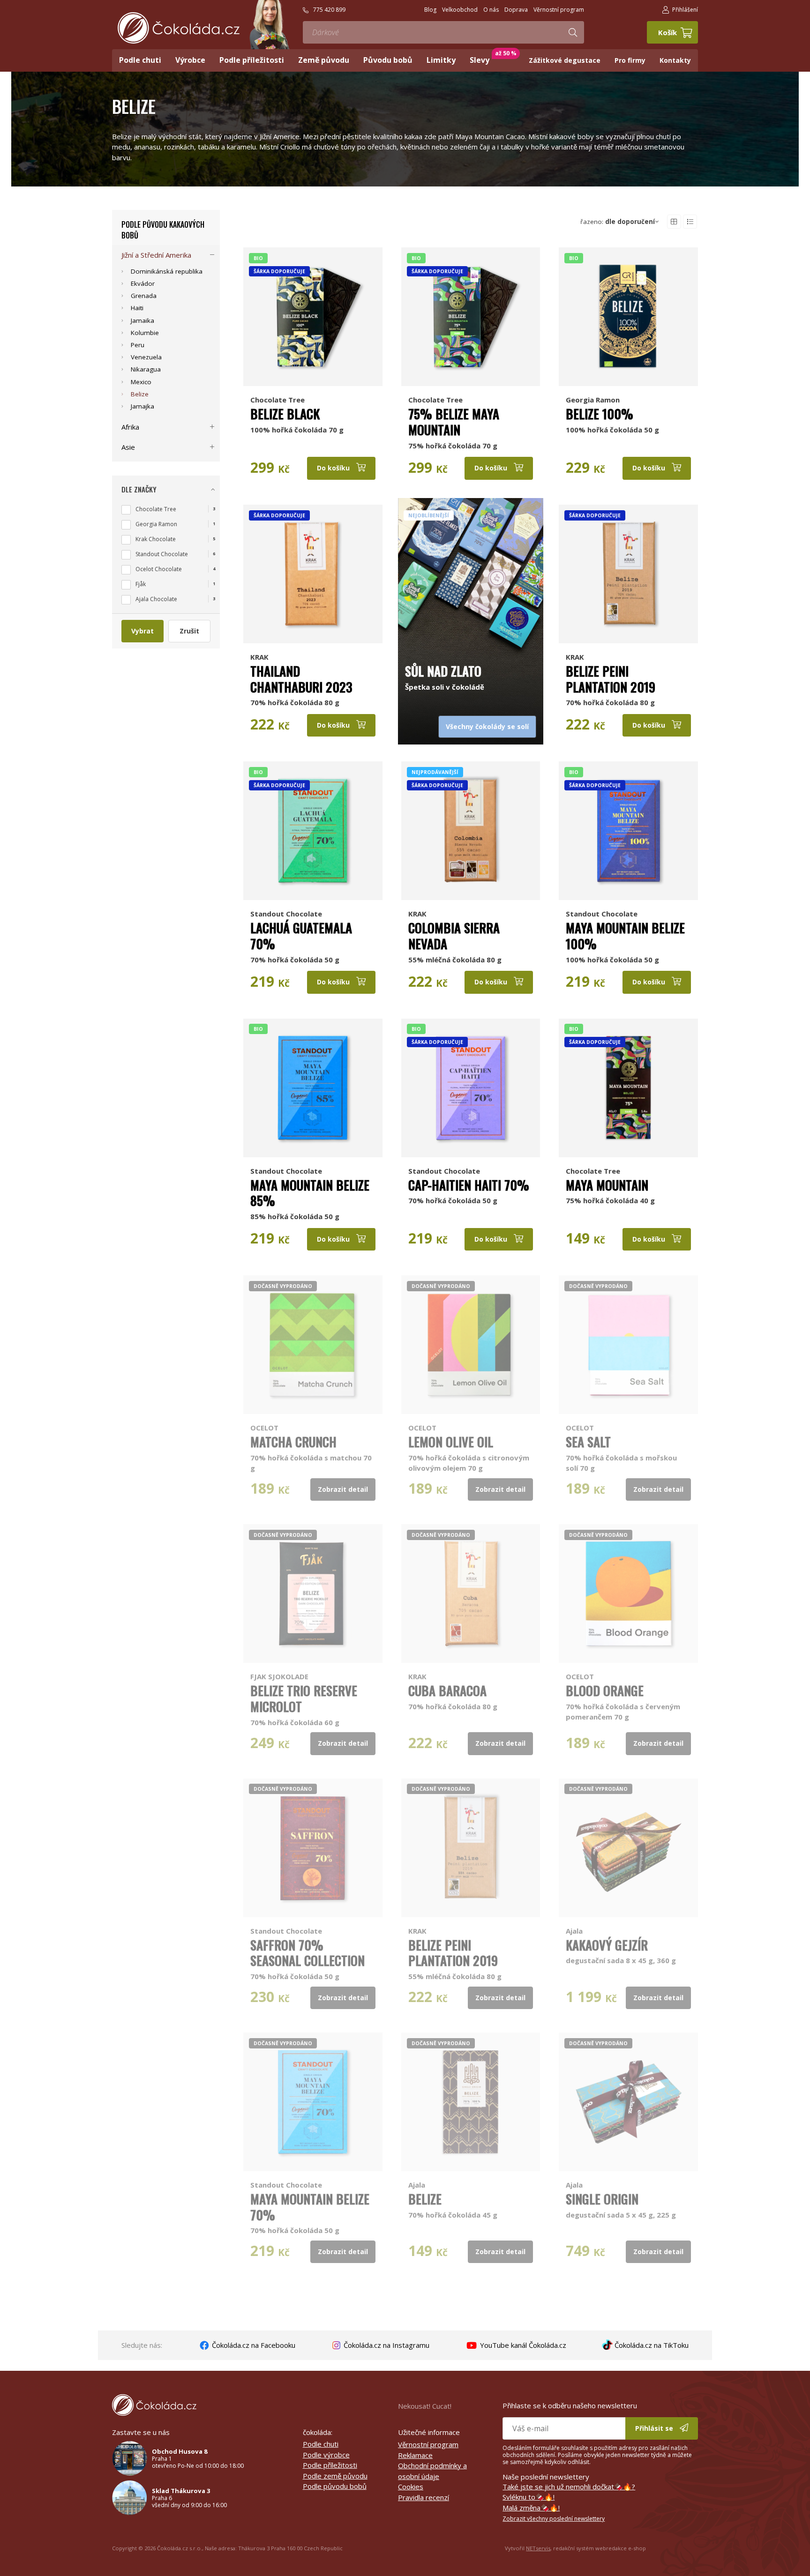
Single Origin (602, 2199)
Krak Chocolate (156, 539)
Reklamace (415, 2455)
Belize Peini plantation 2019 (611, 679)
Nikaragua (146, 369)
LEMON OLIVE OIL (451, 1442)
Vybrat (142, 631)
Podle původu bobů (335, 2486)
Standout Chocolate (286, 914)
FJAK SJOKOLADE (279, 1676)
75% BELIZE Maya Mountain (454, 422)
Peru (138, 345)
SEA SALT (588, 1442)
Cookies (411, 2487)
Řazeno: (618, 222)
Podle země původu (335, 2476)
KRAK (259, 657)
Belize (425, 2199)
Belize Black (285, 414)
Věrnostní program (428, 2444)
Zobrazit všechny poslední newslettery (554, 2519)
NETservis (538, 2548)
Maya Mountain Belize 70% (310, 2207)
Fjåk (141, 584)
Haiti (137, 308)
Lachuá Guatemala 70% (301, 936)
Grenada (144, 296)
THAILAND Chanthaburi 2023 (301, 679)
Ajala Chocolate (156, 599)
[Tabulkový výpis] (674, 222)
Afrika (130, 427)
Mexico (141, 382)
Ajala (574, 1931)
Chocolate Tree (277, 400)
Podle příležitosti (330, 2465)
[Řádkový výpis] (690, 222)
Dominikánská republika (167, 271)
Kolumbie (145, 333)
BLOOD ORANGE (605, 1690)
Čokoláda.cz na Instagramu (386, 2345)
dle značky (139, 489)
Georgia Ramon (593, 400)
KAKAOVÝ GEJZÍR (607, 1945)
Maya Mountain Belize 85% (310, 1193)
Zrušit (189, 631)
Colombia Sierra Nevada (454, 936)
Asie (128, 447)
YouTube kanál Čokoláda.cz (522, 2345)
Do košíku (334, 468)
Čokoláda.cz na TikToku (651, 2345)
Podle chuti (321, 2444)
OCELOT (264, 1428)
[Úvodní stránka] (179, 28)
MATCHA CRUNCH (293, 1442)
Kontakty (675, 60)
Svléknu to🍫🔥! (529, 2497)
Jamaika (142, 320)
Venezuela (146, 357)
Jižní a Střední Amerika (156, 255)
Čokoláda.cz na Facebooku (253, 2345)
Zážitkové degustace (565, 60)
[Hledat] (573, 32)
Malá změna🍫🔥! (531, 2508)
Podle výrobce (326, 2455)
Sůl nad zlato (443, 671)
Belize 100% (600, 414)
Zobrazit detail (343, 1489)
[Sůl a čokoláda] (471, 574)
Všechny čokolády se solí (487, 726)
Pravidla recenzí (424, 2497)
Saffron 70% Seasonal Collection (307, 1953)
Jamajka (142, 406)
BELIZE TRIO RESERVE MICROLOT (304, 1698)
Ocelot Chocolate (159, 569)
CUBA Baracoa (447, 1690)
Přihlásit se (655, 2428)
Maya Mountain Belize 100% (625, 936)
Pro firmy (630, 60)
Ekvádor (143, 283)
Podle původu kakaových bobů (163, 230)
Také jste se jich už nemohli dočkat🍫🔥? (569, 2487)
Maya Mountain (607, 1185)
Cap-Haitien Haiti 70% (469, 1185)
